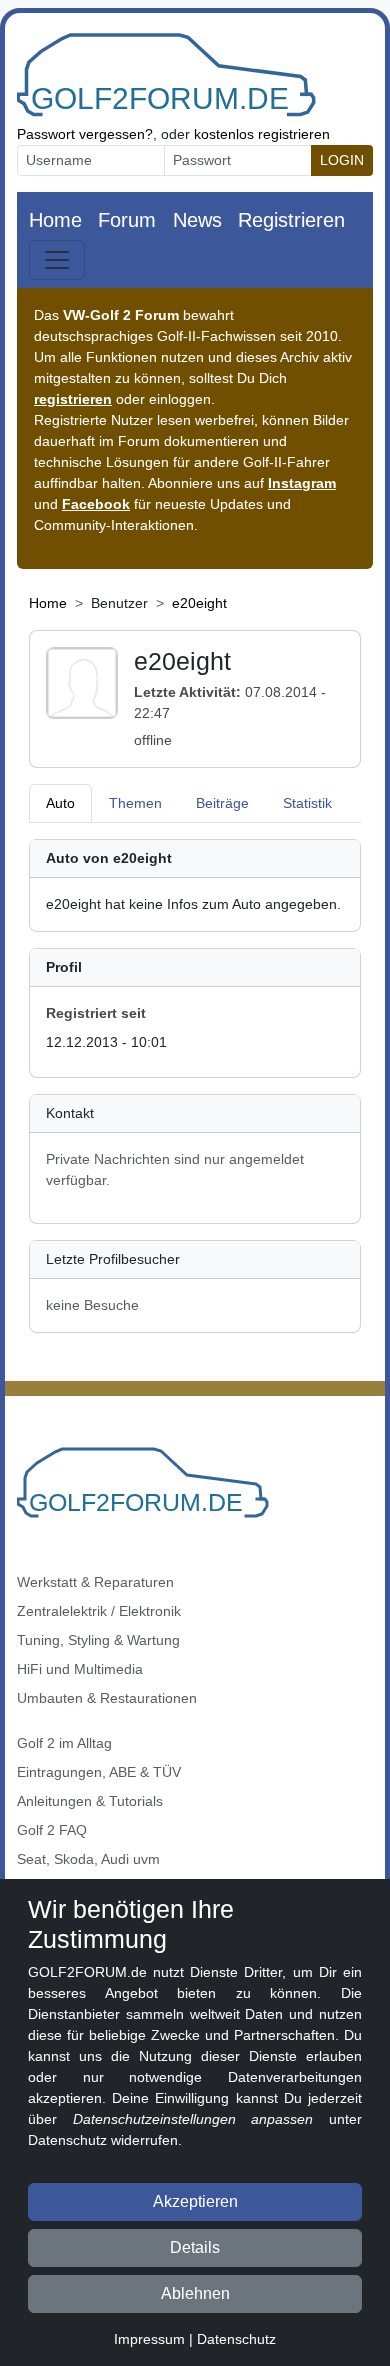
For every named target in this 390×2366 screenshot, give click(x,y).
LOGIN (342, 160)
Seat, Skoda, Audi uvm (88, 1859)
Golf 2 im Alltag (64, 1743)
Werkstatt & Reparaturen (95, 1582)
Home (55, 220)
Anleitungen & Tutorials (90, 1801)
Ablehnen (195, 2293)
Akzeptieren (195, 2201)
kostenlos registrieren (262, 134)
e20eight (199, 603)
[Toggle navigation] (57, 260)
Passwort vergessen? (85, 134)
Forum (127, 220)
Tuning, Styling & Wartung (98, 1640)
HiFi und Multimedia (80, 1669)
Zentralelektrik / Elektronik (99, 1611)
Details (195, 2247)
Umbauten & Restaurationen (107, 1698)
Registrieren (291, 220)
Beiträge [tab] (222, 803)
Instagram (302, 483)
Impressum (149, 2339)
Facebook (96, 504)
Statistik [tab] (307, 803)
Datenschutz (236, 2339)
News (197, 220)
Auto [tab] (60, 803)
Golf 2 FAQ (52, 1830)
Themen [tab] (135, 803)
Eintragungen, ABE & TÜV (99, 1772)
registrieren (73, 399)
